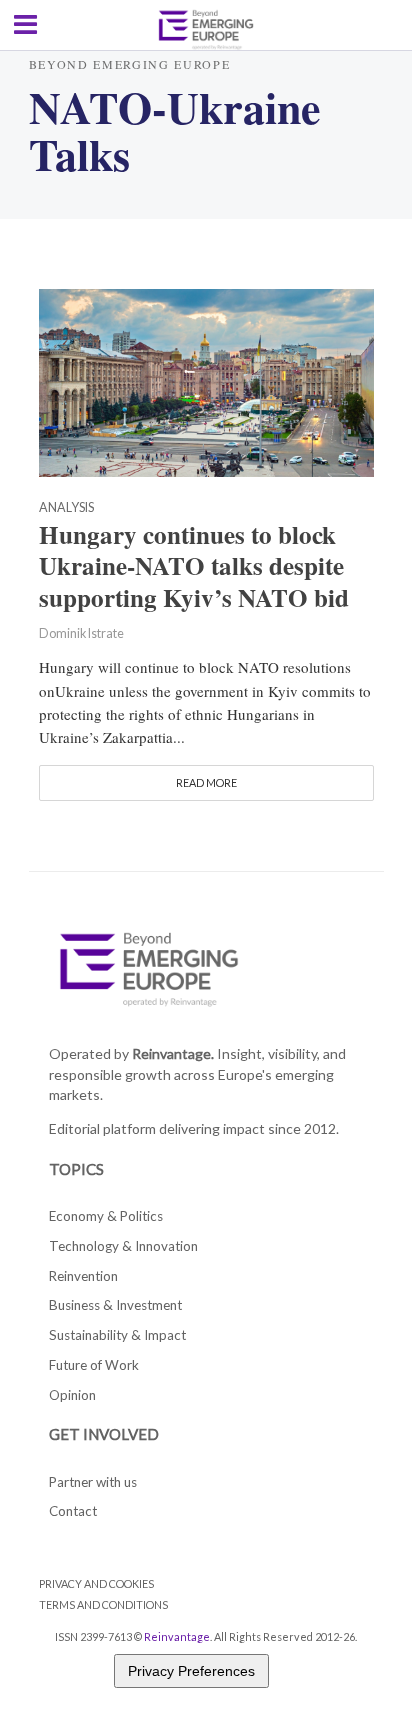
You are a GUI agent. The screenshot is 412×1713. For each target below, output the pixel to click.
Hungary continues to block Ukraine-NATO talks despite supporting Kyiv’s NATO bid (194, 567)
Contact (73, 1511)
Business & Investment (115, 1305)
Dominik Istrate (81, 633)
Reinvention (83, 1276)
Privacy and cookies (96, 1583)
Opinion (72, 1395)
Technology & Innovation (123, 1246)
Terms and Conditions (103, 1604)
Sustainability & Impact (117, 1335)
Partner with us (93, 1482)
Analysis (66, 508)
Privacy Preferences (191, 1671)
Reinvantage (177, 1636)
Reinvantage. (173, 1053)
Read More (206, 782)
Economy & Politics (106, 1216)
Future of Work (94, 1365)
